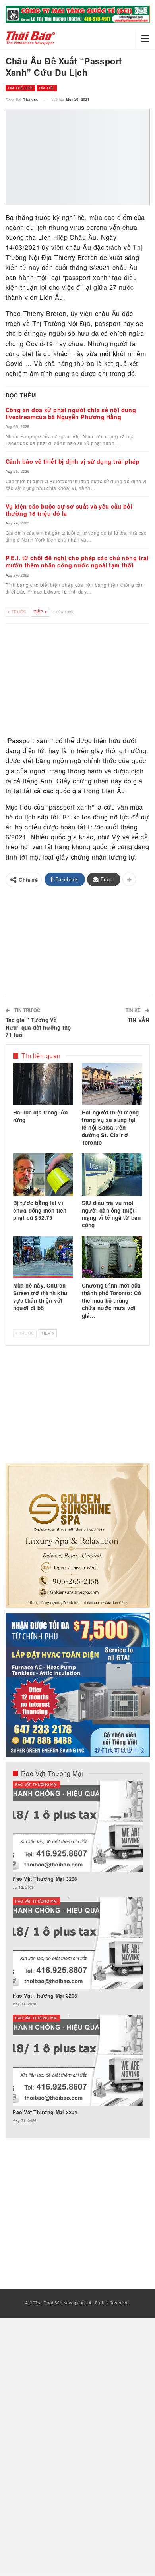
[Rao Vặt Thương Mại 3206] (77, 1826)
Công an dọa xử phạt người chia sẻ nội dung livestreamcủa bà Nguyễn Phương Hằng (71, 413)
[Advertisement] (78, 681)
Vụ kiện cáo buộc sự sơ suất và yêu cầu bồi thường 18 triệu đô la (69, 510)
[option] (77, 1956)
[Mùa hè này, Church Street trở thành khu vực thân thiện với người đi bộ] (43, 1257)
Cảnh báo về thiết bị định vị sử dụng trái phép (73, 461)
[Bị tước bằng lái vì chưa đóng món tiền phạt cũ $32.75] (43, 1174)
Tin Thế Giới (20, 88)
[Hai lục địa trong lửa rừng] (43, 1084)
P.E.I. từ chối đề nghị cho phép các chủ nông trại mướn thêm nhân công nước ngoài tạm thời (77, 561)
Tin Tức (47, 88)
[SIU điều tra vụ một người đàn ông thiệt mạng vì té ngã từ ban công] (112, 1174)
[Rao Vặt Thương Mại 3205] (77, 1943)
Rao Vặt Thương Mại (36, 1784)
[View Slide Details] (77, 14)
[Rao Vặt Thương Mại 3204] (77, 2060)
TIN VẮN (139, 1020)
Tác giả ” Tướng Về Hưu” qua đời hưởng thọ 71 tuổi (38, 1027)
